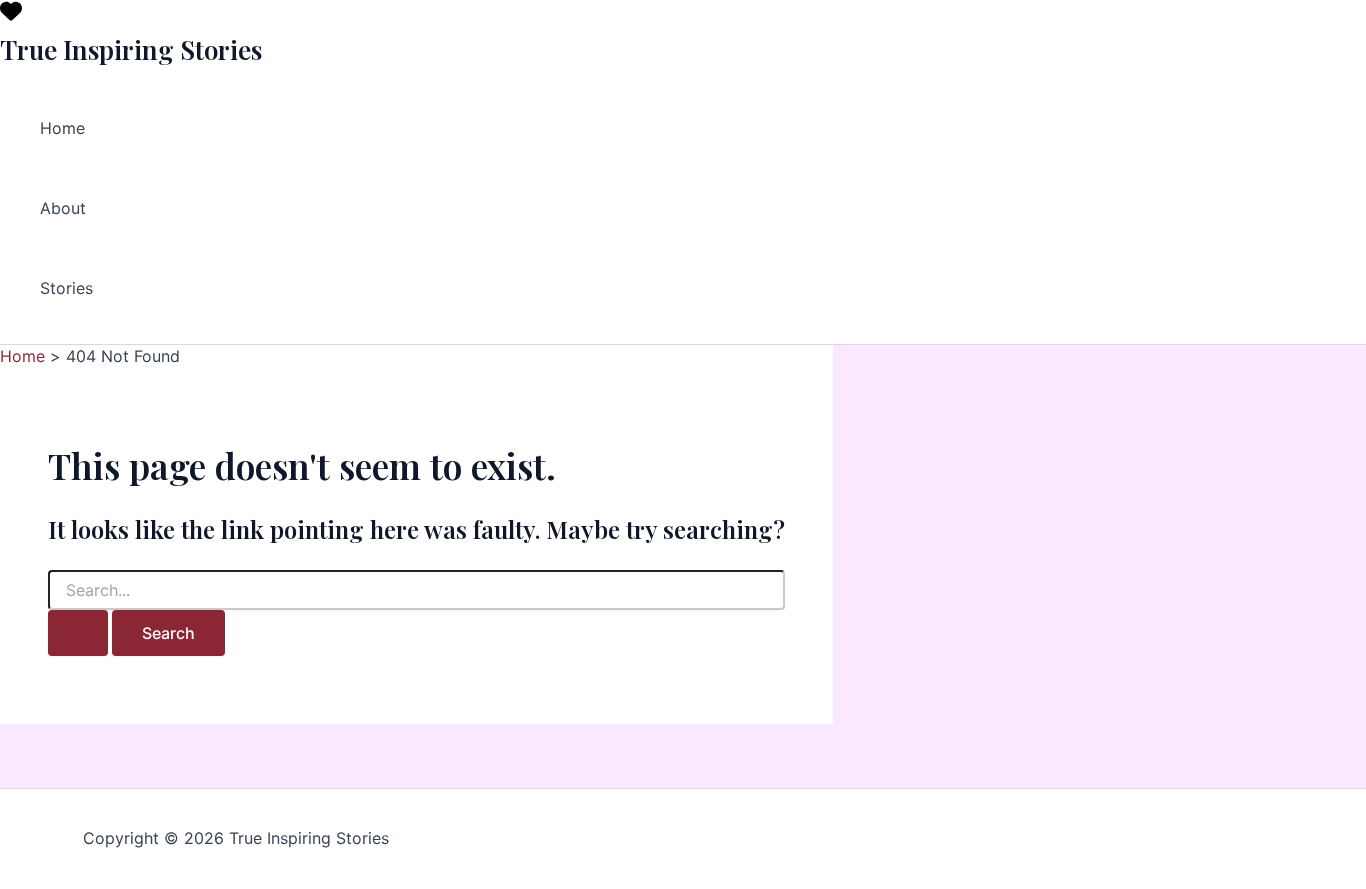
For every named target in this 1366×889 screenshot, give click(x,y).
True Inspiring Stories (131, 49)
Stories (66, 288)
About (63, 208)
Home (62, 128)
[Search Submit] (78, 633)
